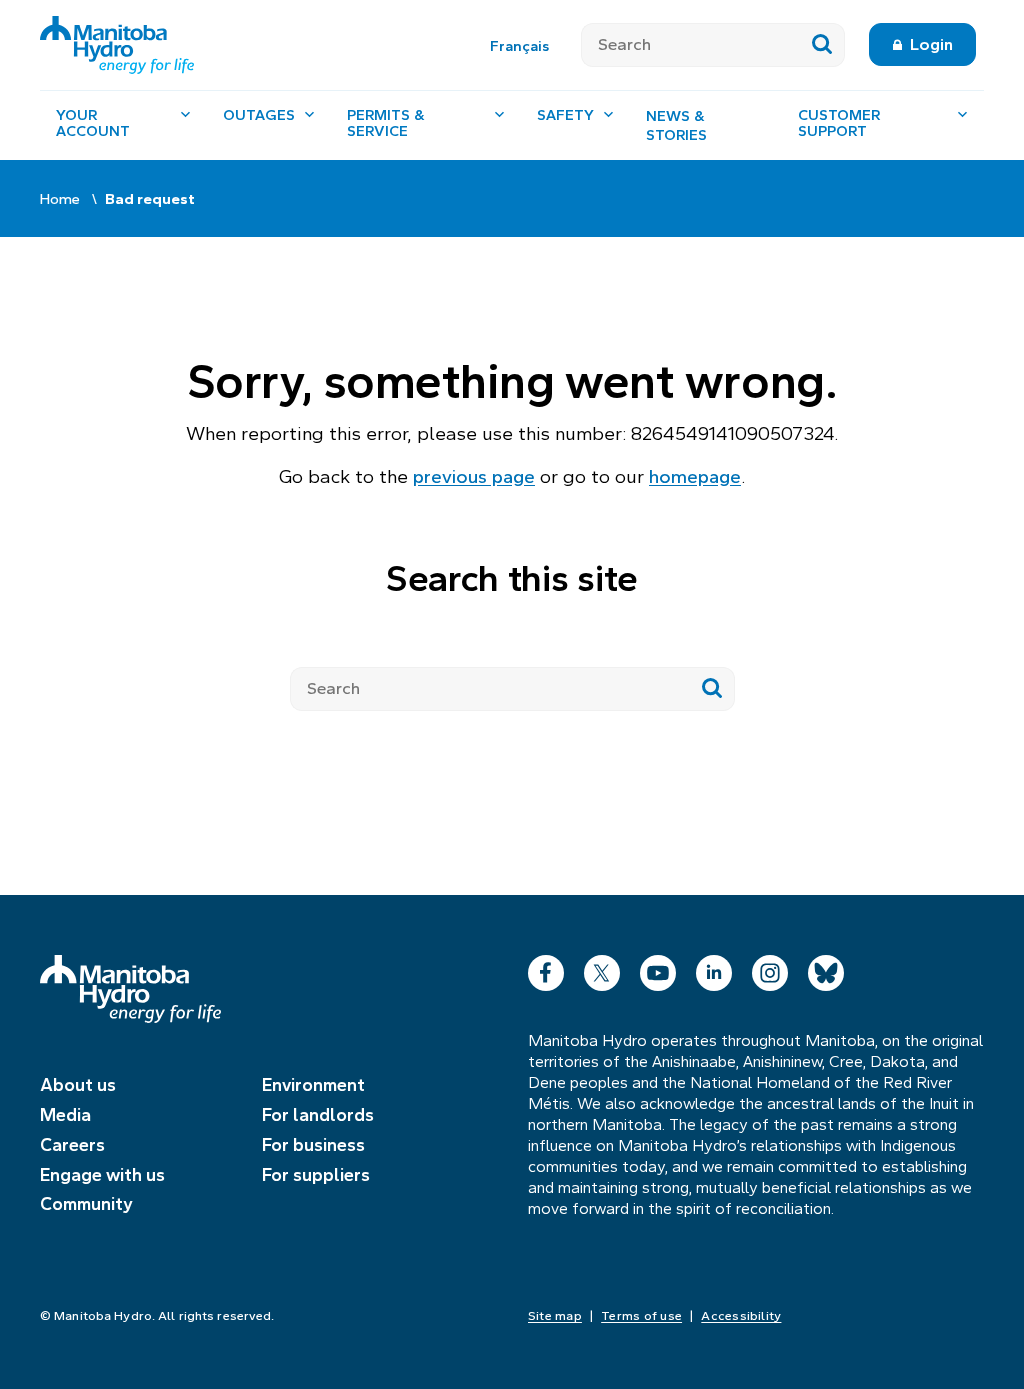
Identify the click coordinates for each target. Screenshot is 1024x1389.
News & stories (676, 126)
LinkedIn (714, 968)
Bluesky (826, 968)
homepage (695, 476)
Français (519, 46)
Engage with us (102, 1175)
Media (65, 1115)
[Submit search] (822, 45)
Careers (72, 1145)
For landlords (318, 1115)
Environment (313, 1085)
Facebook (546, 968)
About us (78, 1085)
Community (86, 1204)
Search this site (512, 578)
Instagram (770, 968)
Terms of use (641, 1316)
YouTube (658, 968)
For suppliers (316, 1175)
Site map (555, 1316)
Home (60, 199)
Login (931, 44)
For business (313, 1145)
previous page (474, 476)
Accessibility (741, 1316)
